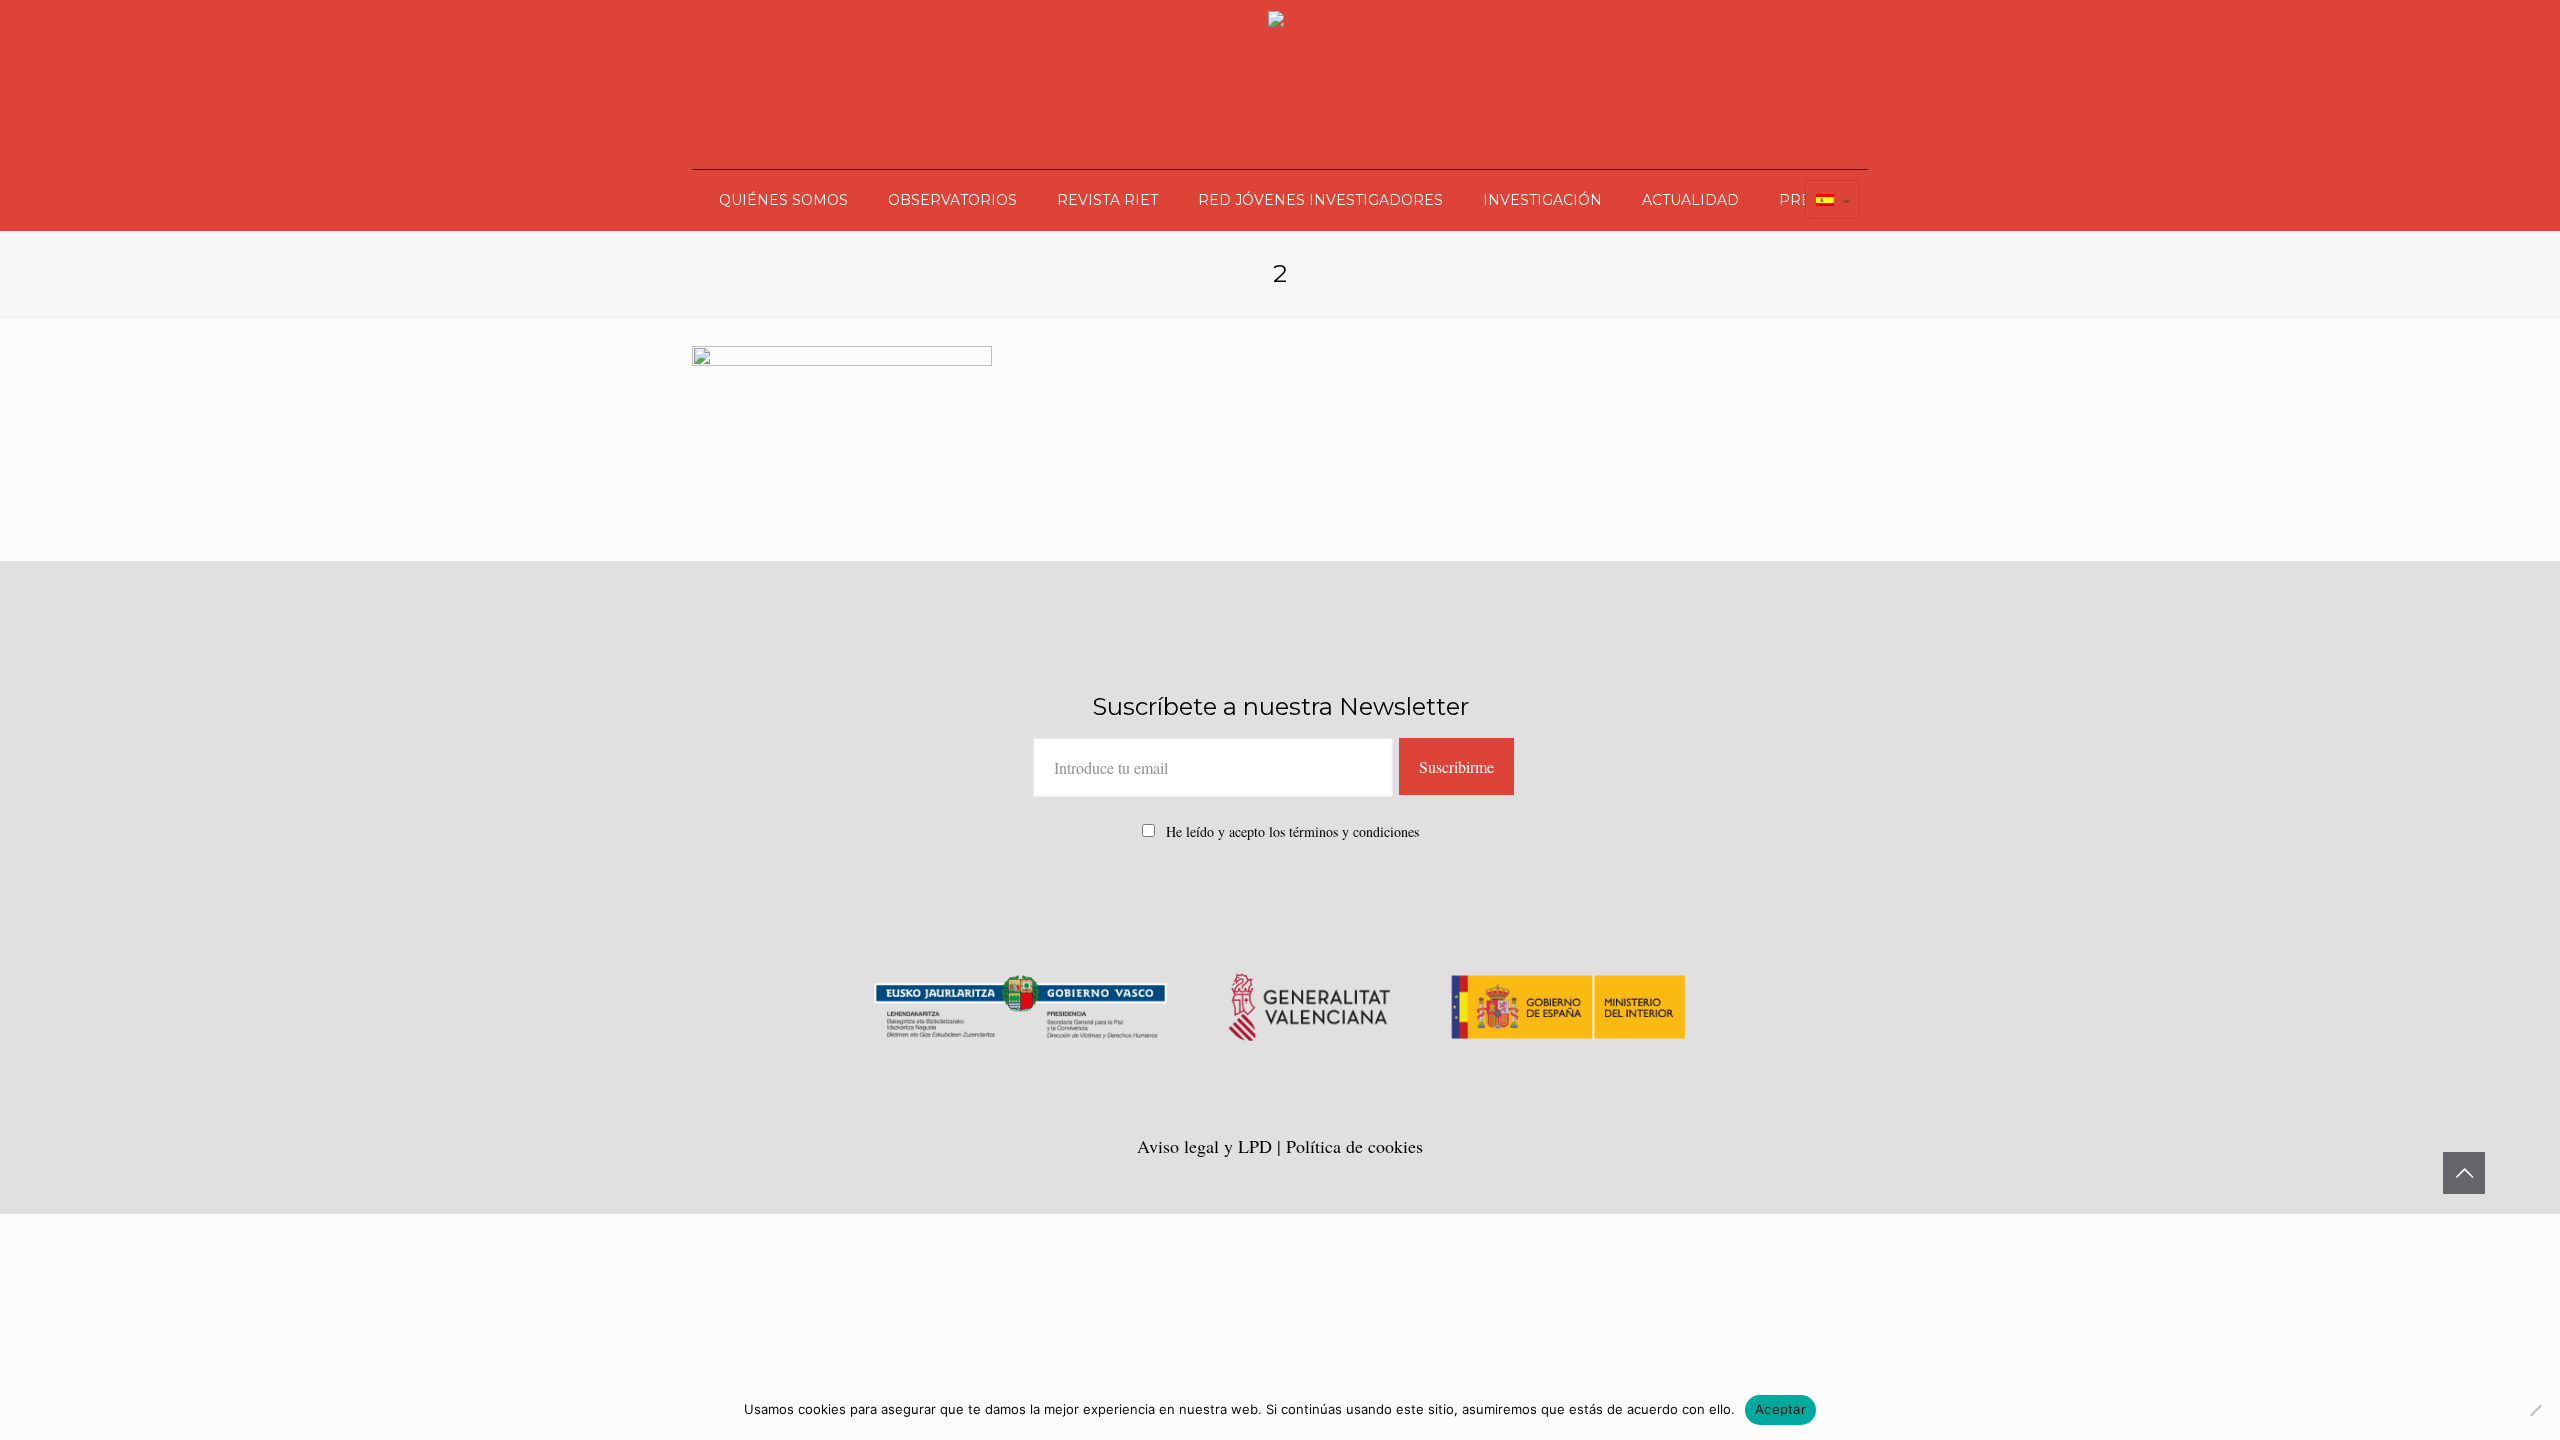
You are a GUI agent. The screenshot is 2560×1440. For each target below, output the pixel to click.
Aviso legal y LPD (1207, 1146)
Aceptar (1780, 1409)
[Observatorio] (1280, 84)
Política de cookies (1354, 1146)
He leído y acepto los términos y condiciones (1292, 831)
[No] (2535, 1410)
